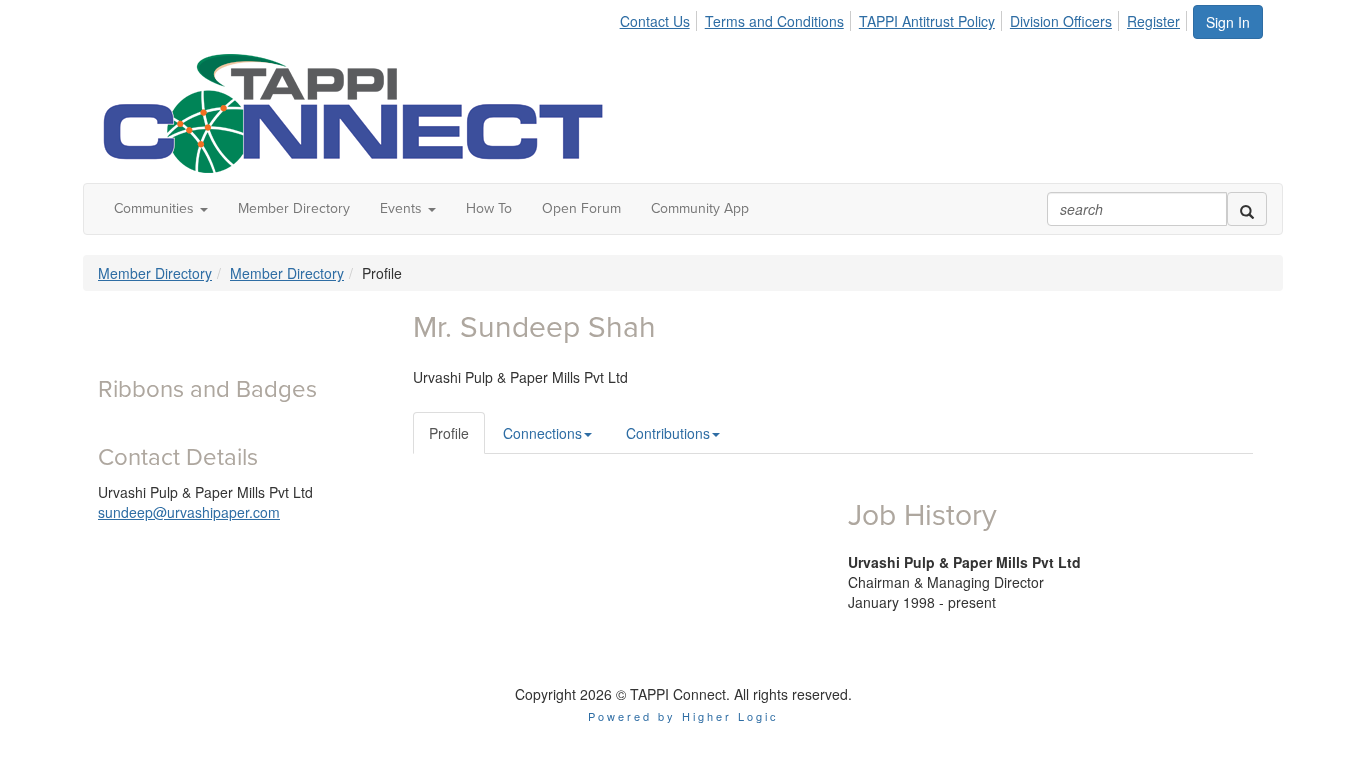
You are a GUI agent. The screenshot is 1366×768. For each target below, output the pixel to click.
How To (489, 208)
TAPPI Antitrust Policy (927, 21)
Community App (700, 208)
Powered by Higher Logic (683, 716)
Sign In (1228, 22)
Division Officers (1061, 21)
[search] (1247, 209)
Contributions (668, 433)
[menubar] (905, 18)
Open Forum (581, 208)
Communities (156, 208)
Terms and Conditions (774, 21)
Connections (542, 433)
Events (403, 208)
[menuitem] (660, 18)
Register (1153, 21)
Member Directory (294, 208)
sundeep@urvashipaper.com (189, 512)
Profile (449, 433)
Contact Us (655, 21)
